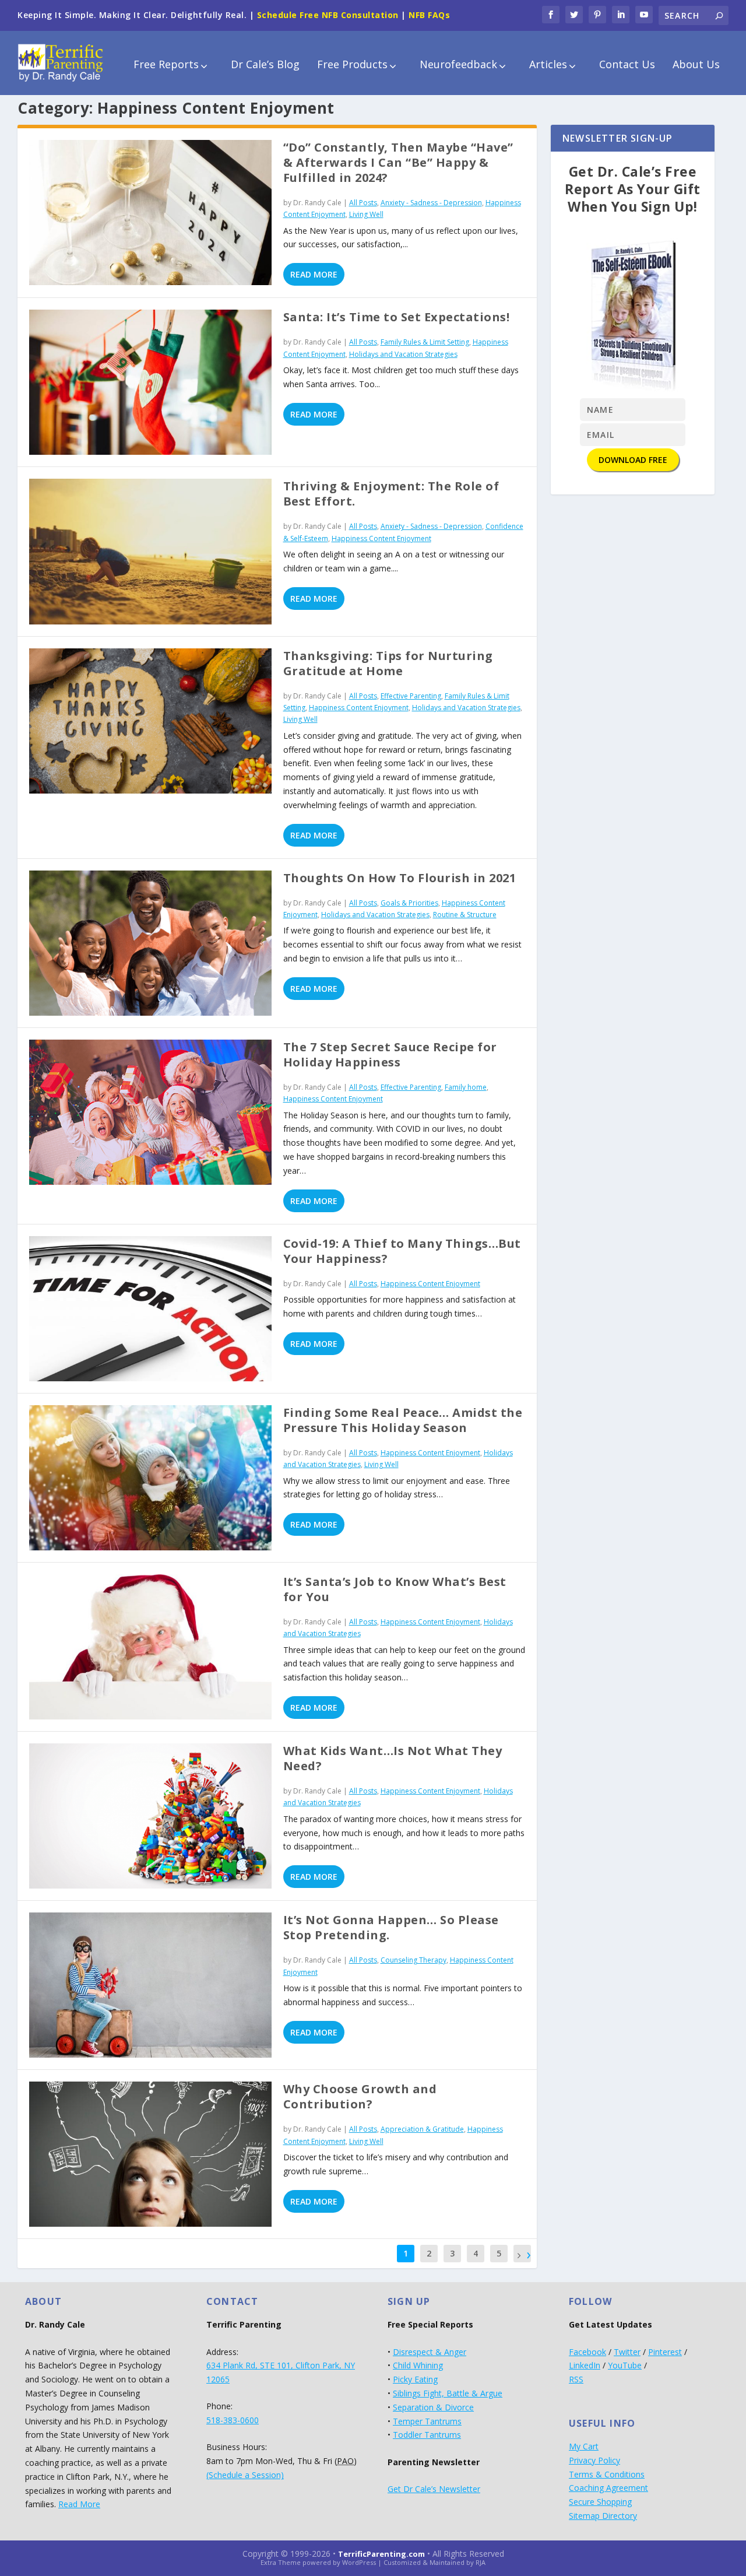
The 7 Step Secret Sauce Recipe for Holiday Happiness (390, 1054)
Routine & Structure (465, 915)
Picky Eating (415, 2379)
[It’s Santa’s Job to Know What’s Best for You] (150, 1647)
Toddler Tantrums (427, 2435)
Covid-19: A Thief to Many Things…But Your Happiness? (402, 1251)
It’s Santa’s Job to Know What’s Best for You (395, 1589)
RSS (576, 2379)
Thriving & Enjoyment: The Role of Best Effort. (391, 494)
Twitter (627, 2352)
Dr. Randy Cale (317, 203)
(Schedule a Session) (245, 2475)
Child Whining (418, 2365)
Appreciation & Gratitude (422, 2129)
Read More (314, 274)
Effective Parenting (411, 696)
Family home (466, 1087)
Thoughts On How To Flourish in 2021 (400, 878)
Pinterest (665, 2352)
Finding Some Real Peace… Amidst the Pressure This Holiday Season (403, 1420)
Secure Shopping (600, 2502)
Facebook (587, 2352)
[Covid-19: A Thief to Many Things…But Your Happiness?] (150, 1309)
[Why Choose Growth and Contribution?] (150, 2154)
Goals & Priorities (409, 903)
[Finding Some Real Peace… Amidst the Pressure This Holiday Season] (150, 1478)
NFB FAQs (429, 15)
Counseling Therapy (414, 1960)
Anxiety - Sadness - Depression (431, 203)
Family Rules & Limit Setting (425, 342)
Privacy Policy (594, 2460)
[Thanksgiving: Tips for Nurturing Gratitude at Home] (150, 721)
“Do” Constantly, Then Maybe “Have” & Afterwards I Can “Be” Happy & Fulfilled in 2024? (398, 162)
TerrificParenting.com (381, 2554)
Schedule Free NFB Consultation (328, 15)
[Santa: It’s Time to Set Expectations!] (150, 382)
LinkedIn (585, 2365)
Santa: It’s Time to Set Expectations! (397, 317)
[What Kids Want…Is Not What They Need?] (150, 1816)
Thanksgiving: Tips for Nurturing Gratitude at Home (388, 663)
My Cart (584, 2446)
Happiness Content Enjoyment (381, 538)
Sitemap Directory (603, 2516)
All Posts (363, 203)
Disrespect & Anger (430, 2352)
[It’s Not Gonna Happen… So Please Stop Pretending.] (150, 1985)
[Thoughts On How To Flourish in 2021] (150, 943)
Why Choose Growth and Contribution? (360, 2096)
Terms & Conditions (607, 2474)
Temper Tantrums (427, 2421)
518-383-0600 (233, 2420)
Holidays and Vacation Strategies (403, 354)
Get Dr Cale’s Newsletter (434, 2489)
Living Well (366, 214)
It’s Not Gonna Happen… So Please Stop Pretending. (391, 1927)
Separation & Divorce (433, 2407)
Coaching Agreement (608, 2488)
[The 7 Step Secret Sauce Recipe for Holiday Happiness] (150, 1112)
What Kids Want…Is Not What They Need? (393, 1758)
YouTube (625, 2365)
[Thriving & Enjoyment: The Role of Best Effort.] (150, 551)
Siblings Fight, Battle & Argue (448, 2393)
